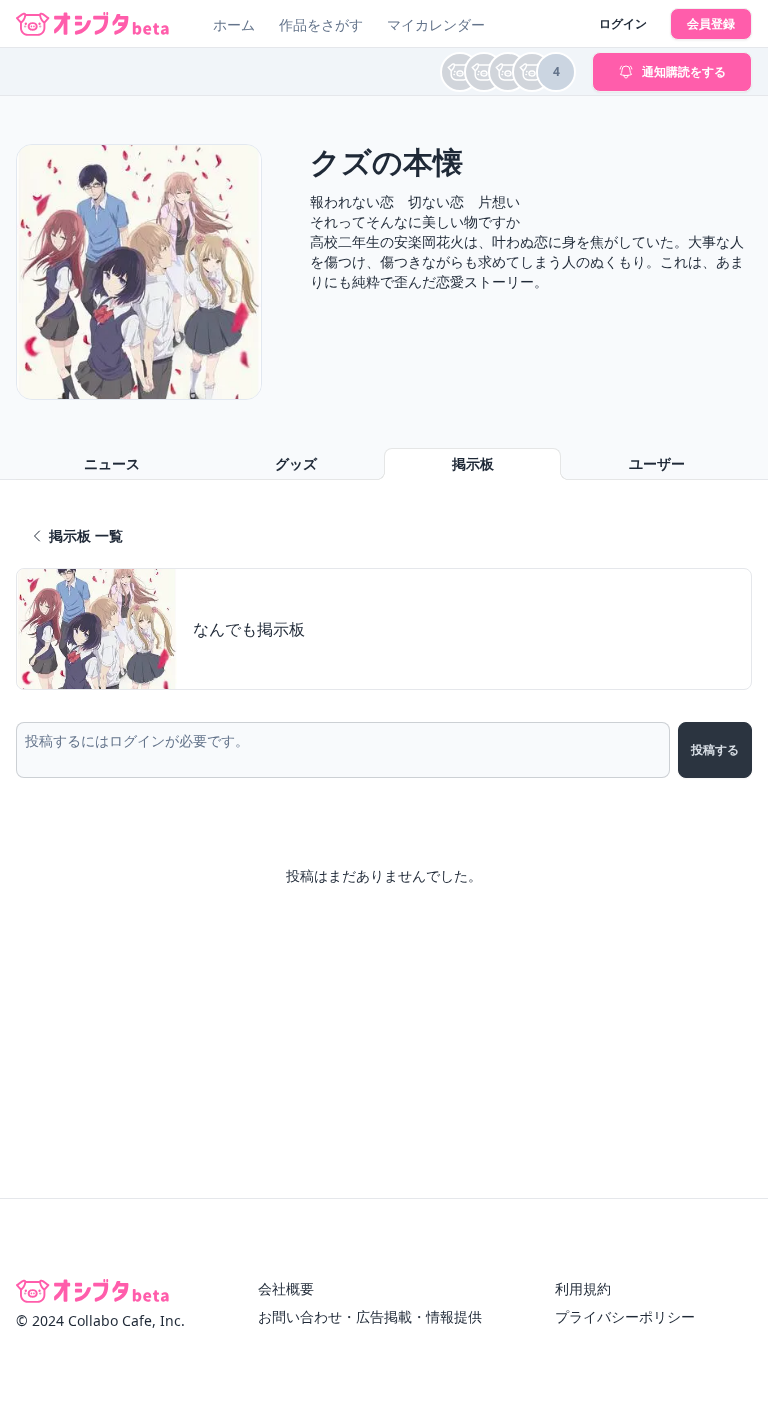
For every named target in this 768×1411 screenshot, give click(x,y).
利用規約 (583, 1288)
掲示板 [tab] (473, 463)
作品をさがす (321, 24)
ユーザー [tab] (657, 463)
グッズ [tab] (296, 463)
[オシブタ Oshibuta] (92, 24)
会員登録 (711, 23)
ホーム (234, 24)
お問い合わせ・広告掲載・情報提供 (370, 1316)
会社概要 (286, 1288)
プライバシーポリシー (625, 1316)
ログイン (623, 23)
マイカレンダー (436, 24)
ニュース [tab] (112, 463)
